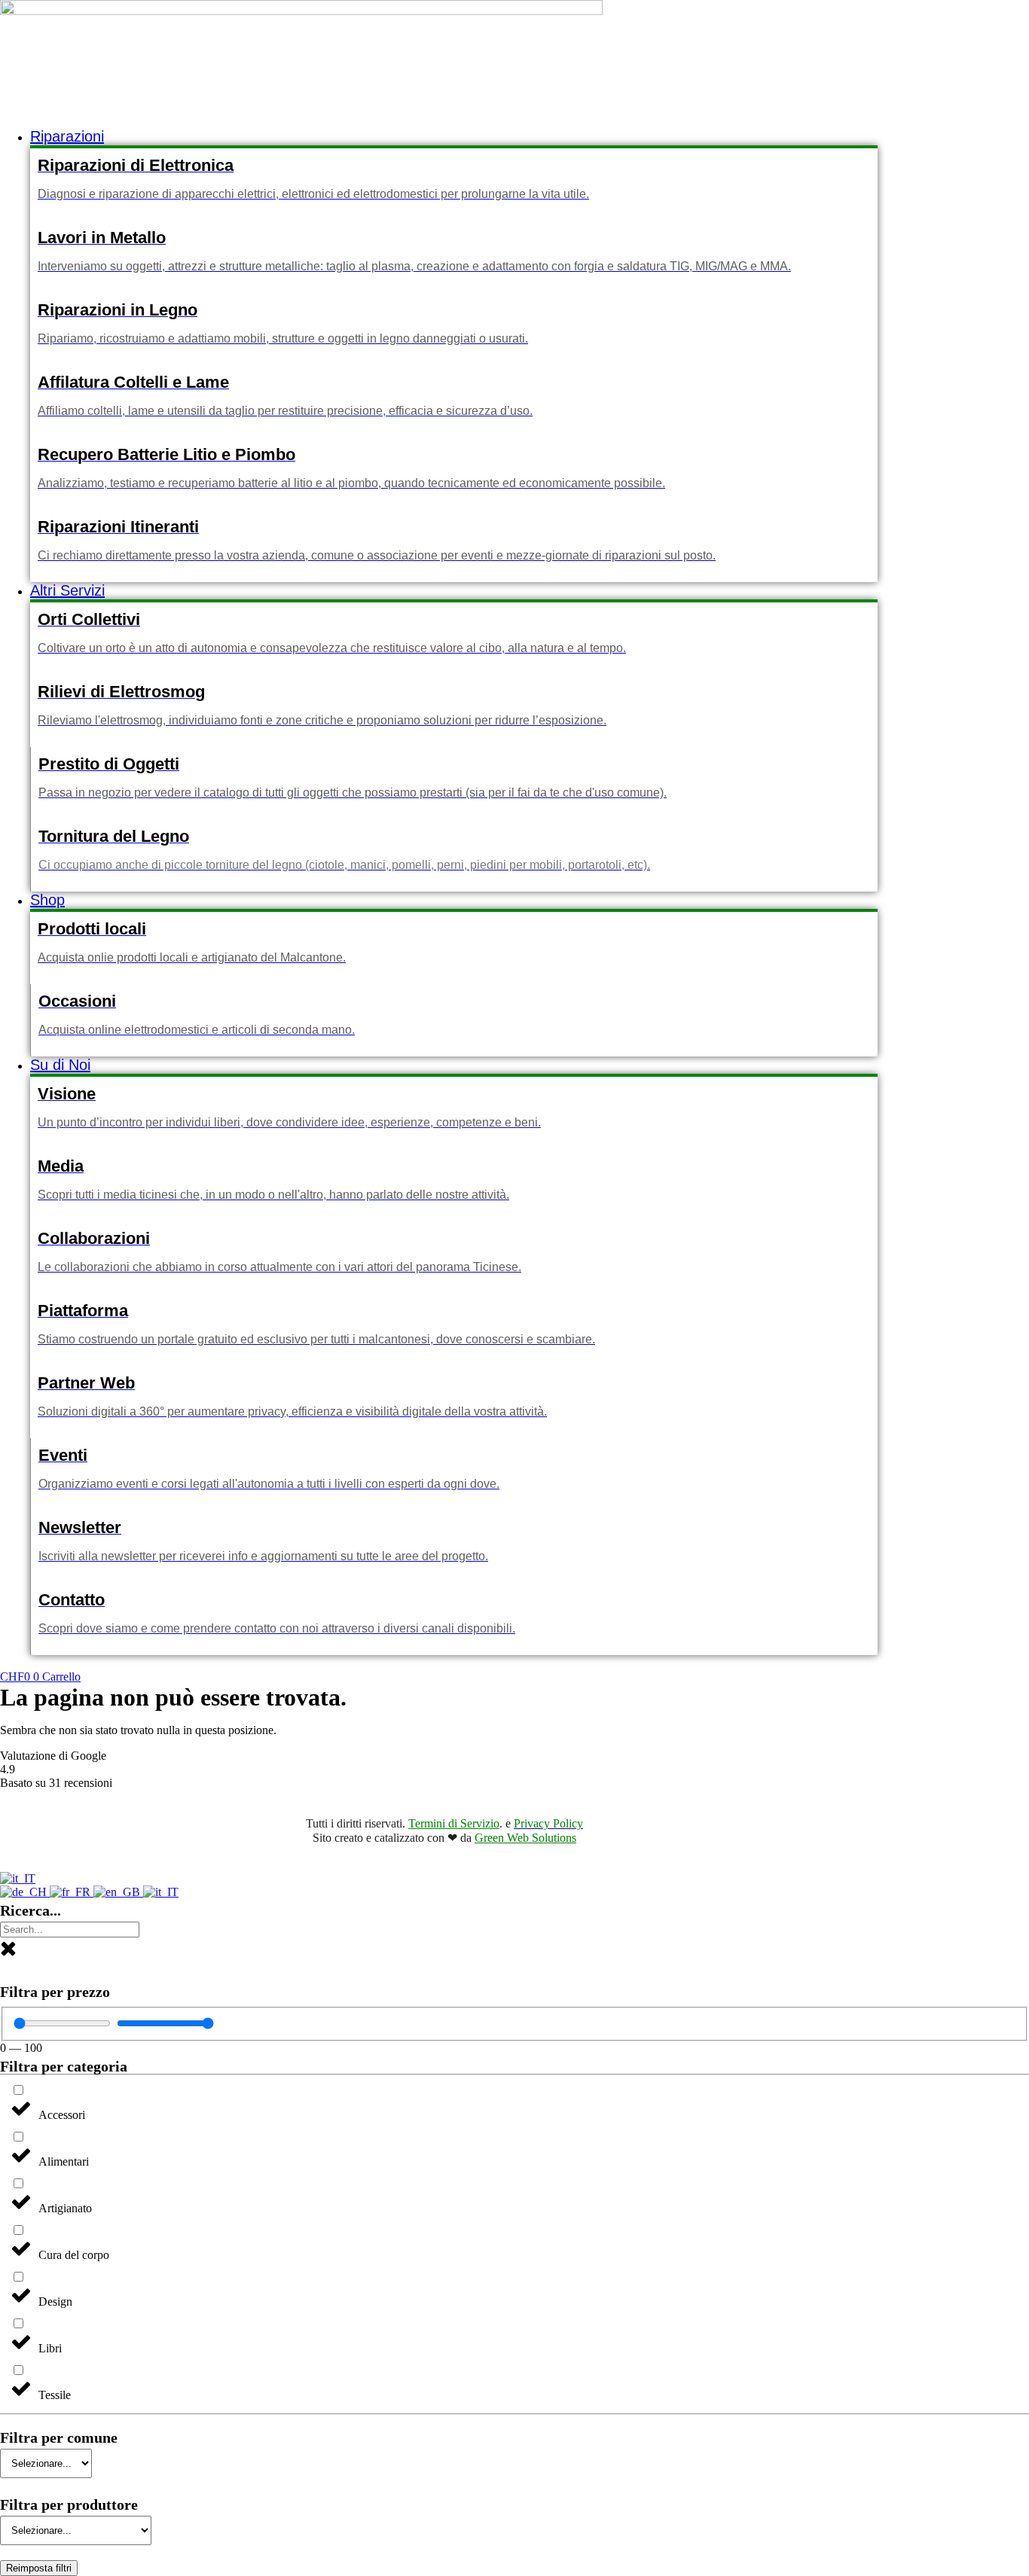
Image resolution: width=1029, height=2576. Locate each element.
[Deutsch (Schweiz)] (25, 1892)
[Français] (72, 1892)
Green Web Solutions (525, 1838)
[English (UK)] (118, 1892)
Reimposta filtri (39, 2568)
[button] (454, 137)
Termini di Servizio (454, 1823)
